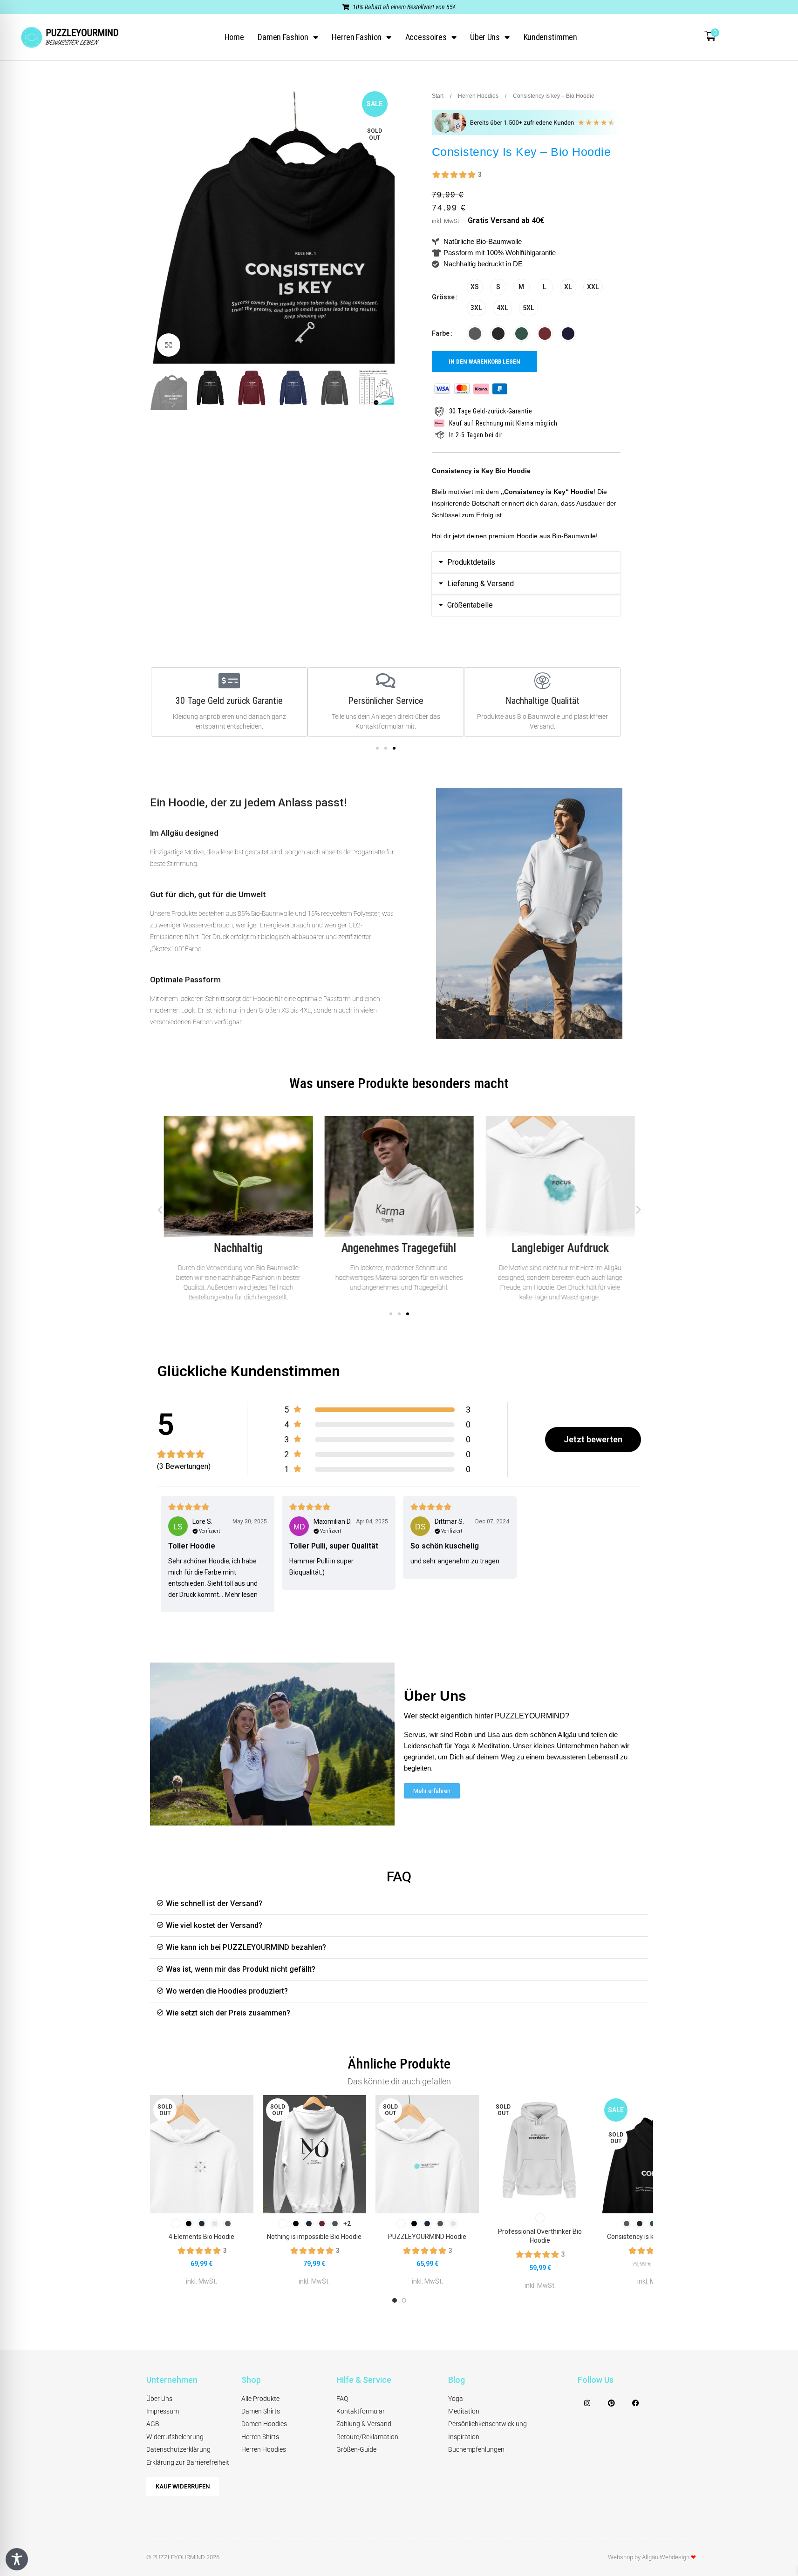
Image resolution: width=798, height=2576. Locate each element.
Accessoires (426, 37)
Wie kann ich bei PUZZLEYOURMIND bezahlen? (246, 1947)
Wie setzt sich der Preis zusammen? (228, 2013)
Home (234, 37)
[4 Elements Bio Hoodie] (202, 2154)
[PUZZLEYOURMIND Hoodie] (427, 2154)
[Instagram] (587, 2403)
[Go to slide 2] (404, 2300)
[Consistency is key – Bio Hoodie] (653, 2154)
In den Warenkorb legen (484, 362)
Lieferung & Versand (481, 584)
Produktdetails (471, 562)
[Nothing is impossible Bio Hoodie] (314, 2154)
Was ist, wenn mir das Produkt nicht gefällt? (241, 1969)
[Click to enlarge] (169, 345)
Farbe (441, 333)
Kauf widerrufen (183, 2486)
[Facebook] (636, 2403)
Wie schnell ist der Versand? (214, 1903)
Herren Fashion (357, 37)
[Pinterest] (612, 2403)
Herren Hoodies (479, 96)
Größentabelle (470, 605)
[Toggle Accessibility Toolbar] (17, 2559)
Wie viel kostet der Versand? (214, 1925)
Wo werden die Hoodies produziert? (227, 1991)
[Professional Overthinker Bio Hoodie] (540, 2152)
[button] (526, 562)
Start (438, 96)
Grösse (443, 297)
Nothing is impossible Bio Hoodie (314, 2237)
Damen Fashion (283, 37)
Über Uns (485, 37)
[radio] (475, 287)
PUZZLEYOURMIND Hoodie (427, 2237)
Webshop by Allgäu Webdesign (652, 2557)
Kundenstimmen (550, 37)
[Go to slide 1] (395, 2300)
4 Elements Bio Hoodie (201, 2237)
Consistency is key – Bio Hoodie (653, 2237)
